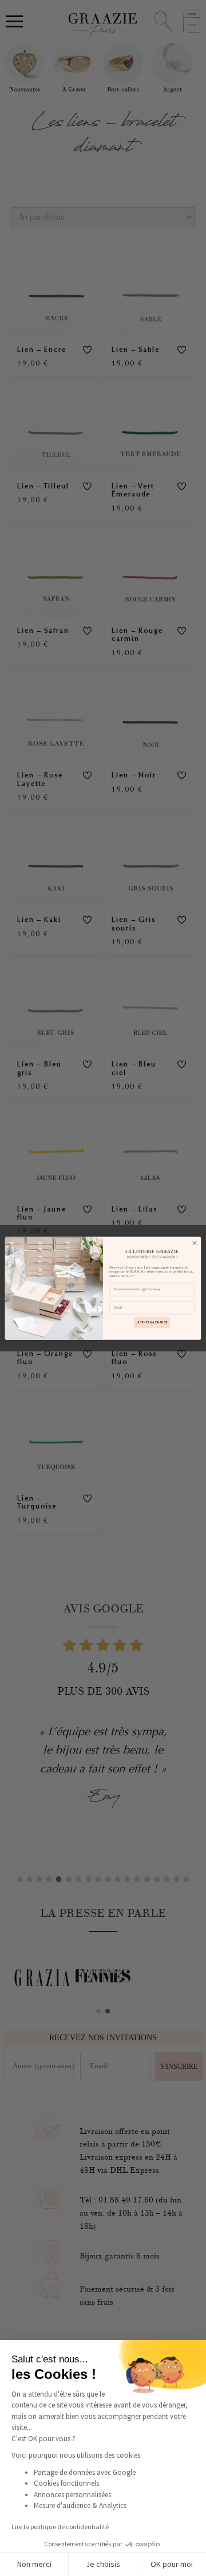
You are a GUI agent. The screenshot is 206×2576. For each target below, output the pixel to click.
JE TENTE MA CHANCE (152, 1322)
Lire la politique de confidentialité (60, 2527)
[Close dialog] (194, 1243)
